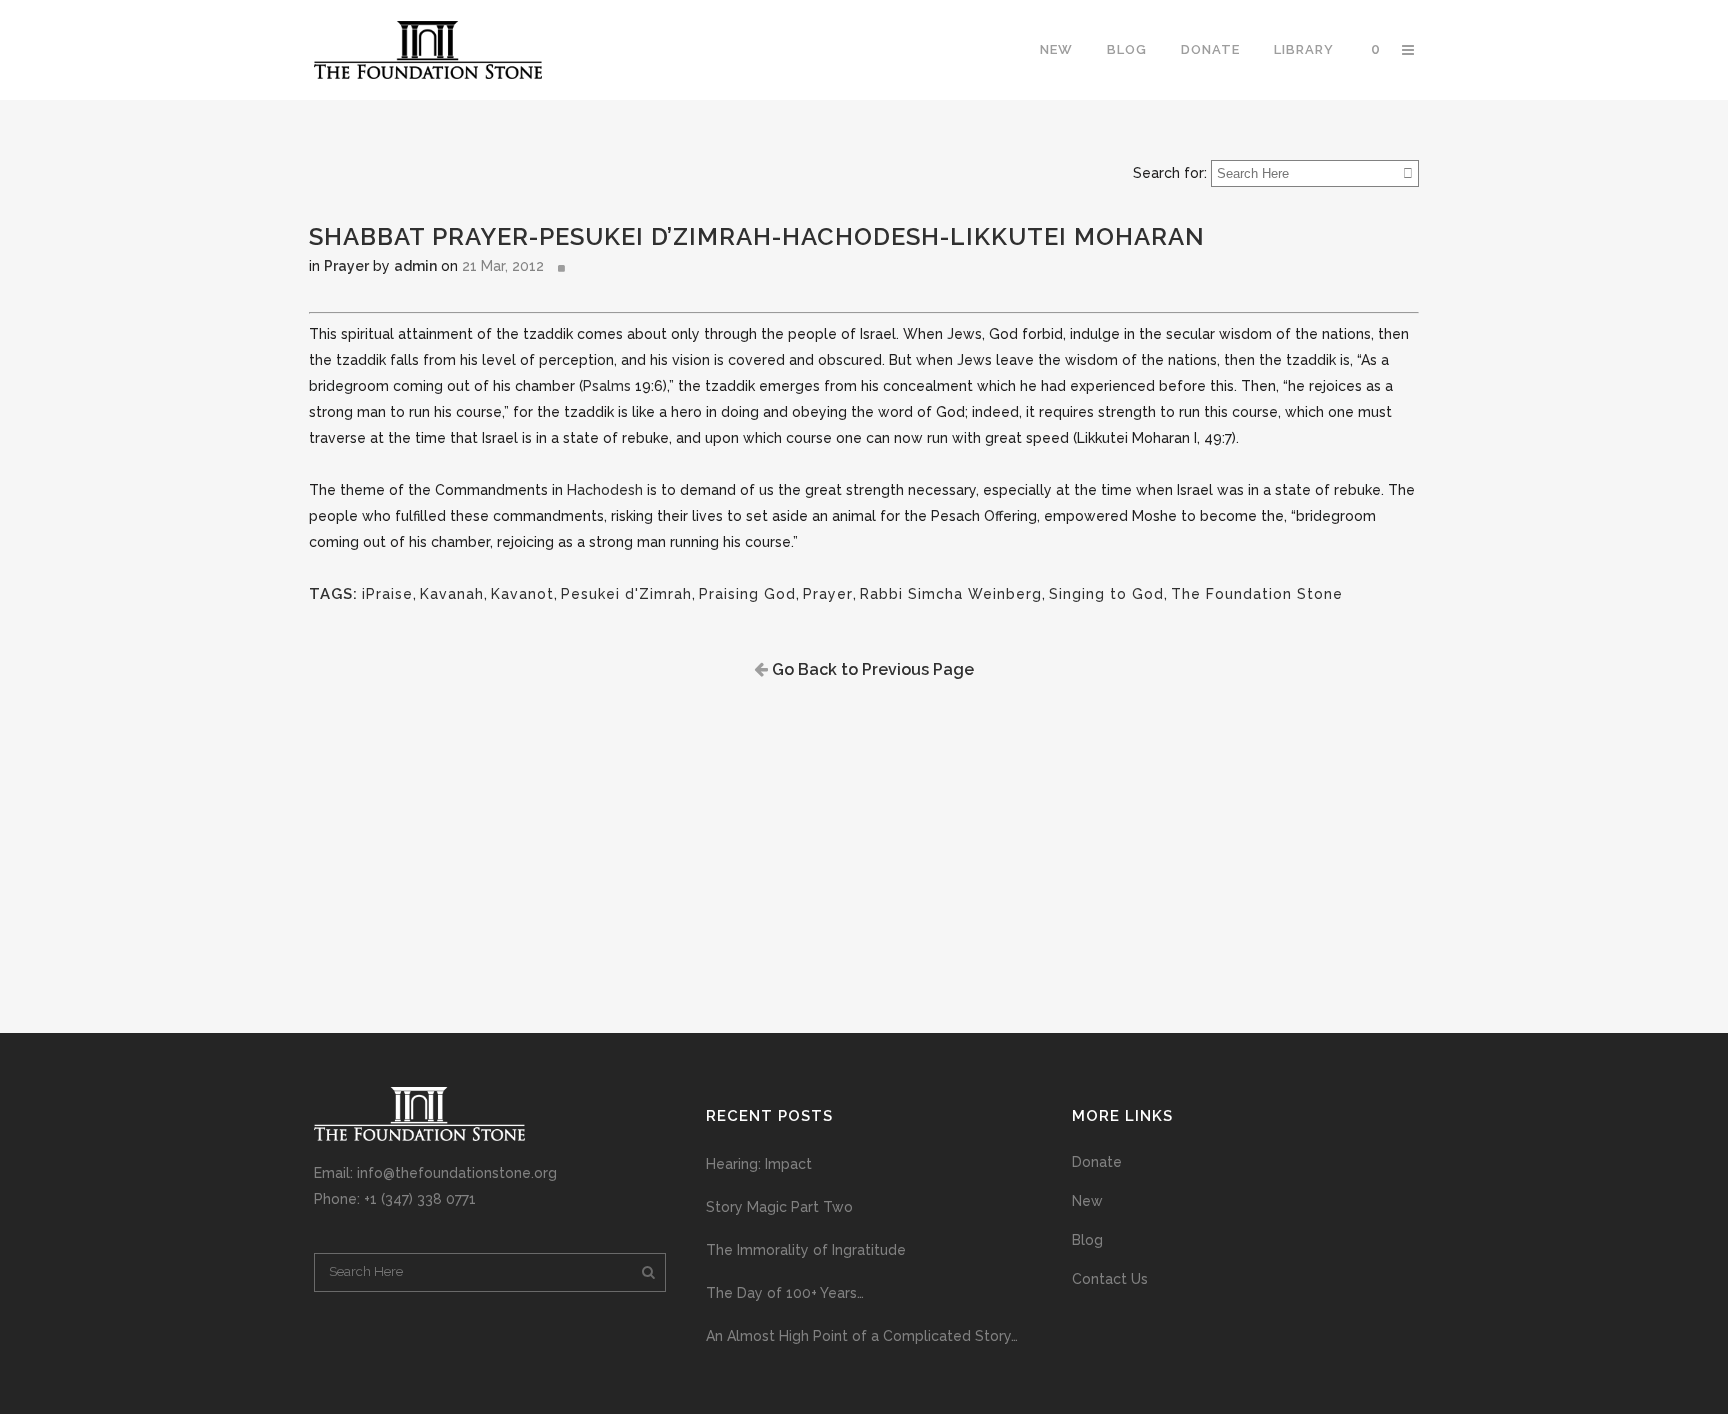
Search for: (1170, 173)
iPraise (387, 594)
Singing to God (1106, 594)
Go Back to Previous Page (871, 669)
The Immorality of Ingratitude (806, 1250)
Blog (1087, 1240)
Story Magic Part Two (779, 1207)
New (1087, 1201)
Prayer (346, 266)
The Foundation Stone (1257, 594)
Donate (1097, 1162)
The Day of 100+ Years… (785, 1293)
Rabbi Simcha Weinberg (951, 594)
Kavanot (522, 594)
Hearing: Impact (759, 1164)
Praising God (747, 594)
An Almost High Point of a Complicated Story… (862, 1336)
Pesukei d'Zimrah (626, 594)
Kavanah (452, 594)
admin (415, 266)
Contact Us (1110, 1279)
